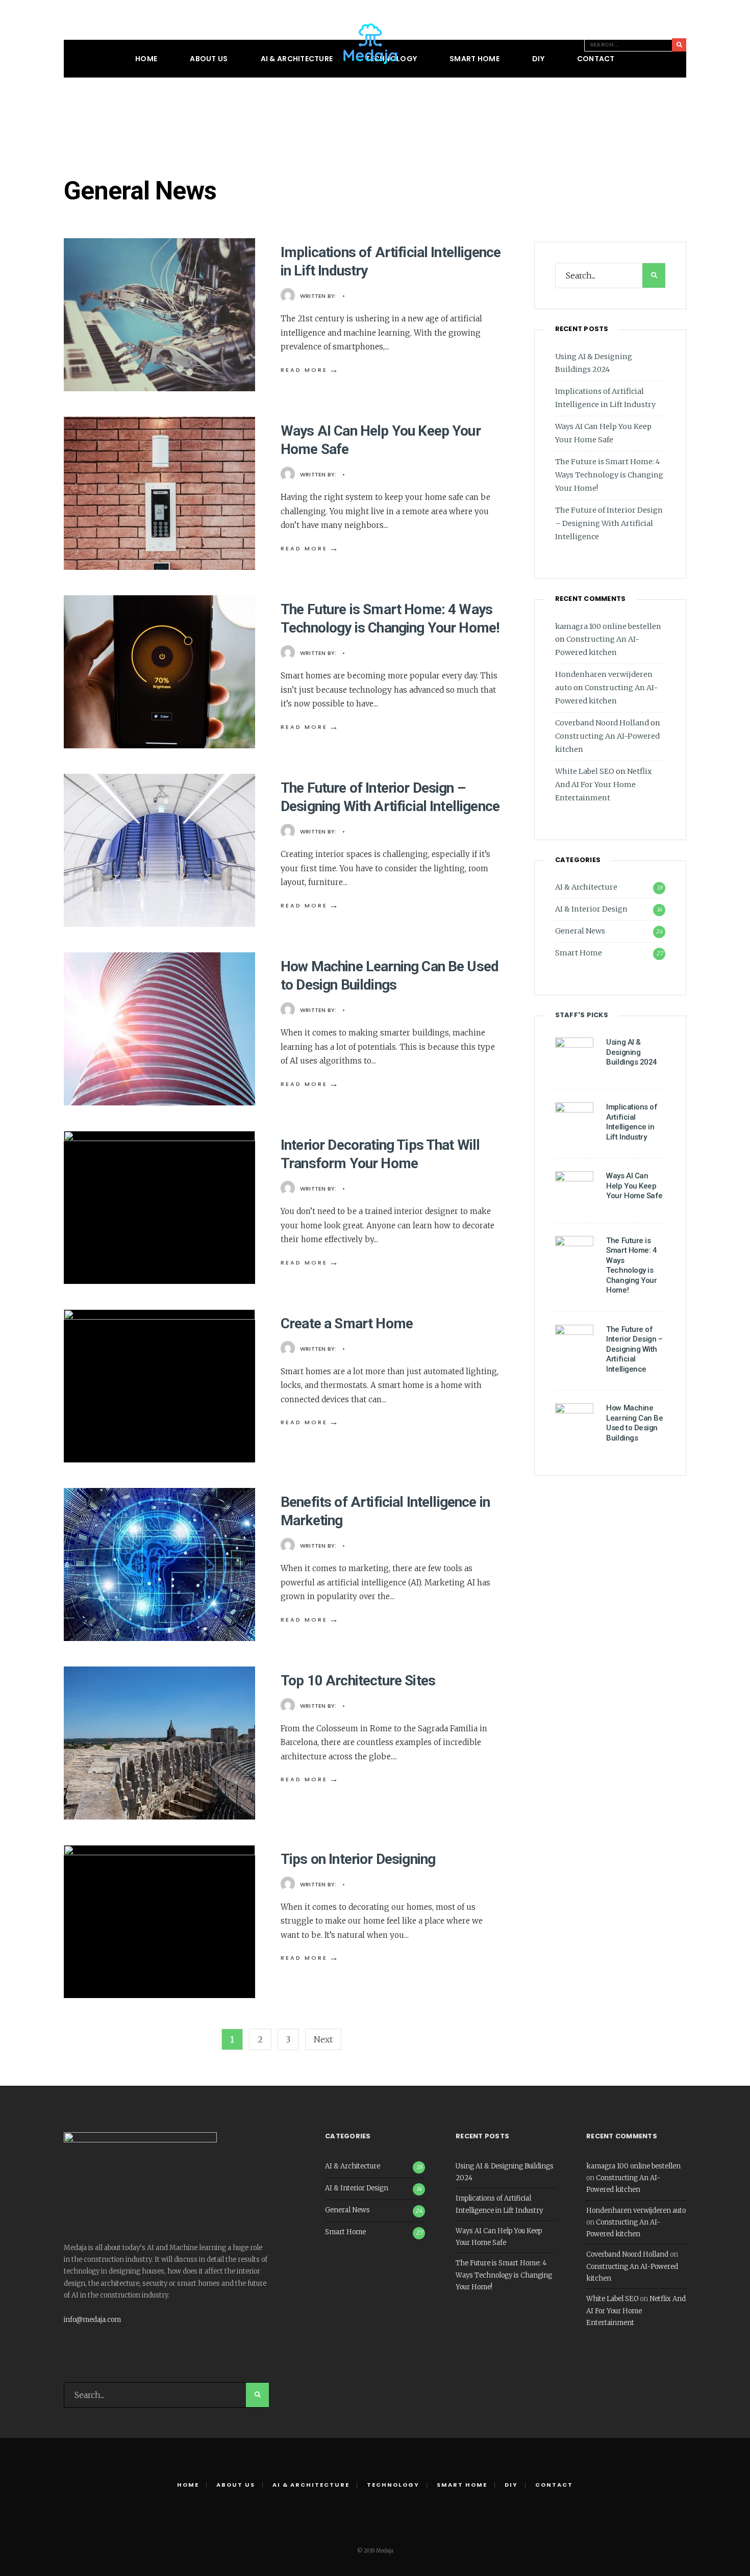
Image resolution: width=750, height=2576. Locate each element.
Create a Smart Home (347, 1323)
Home (146, 59)
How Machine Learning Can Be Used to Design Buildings (634, 1423)
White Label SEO (585, 771)
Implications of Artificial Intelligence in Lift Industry (632, 1122)
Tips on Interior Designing (358, 1859)
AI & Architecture (297, 59)
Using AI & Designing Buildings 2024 (632, 1052)
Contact (596, 59)
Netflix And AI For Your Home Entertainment (603, 785)
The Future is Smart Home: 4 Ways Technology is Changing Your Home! (609, 475)
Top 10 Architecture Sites (358, 1681)
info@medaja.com (92, 2320)
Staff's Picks (582, 1015)
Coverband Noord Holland (602, 723)
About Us (209, 59)
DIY (538, 59)
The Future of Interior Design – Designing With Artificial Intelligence (609, 523)
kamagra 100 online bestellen (608, 626)
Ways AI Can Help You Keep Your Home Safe (634, 1186)
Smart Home (474, 59)
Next (323, 2039)
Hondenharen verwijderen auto (636, 2211)
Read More (310, 370)
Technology (393, 2485)
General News (580, 931)
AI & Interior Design (591, 909)
